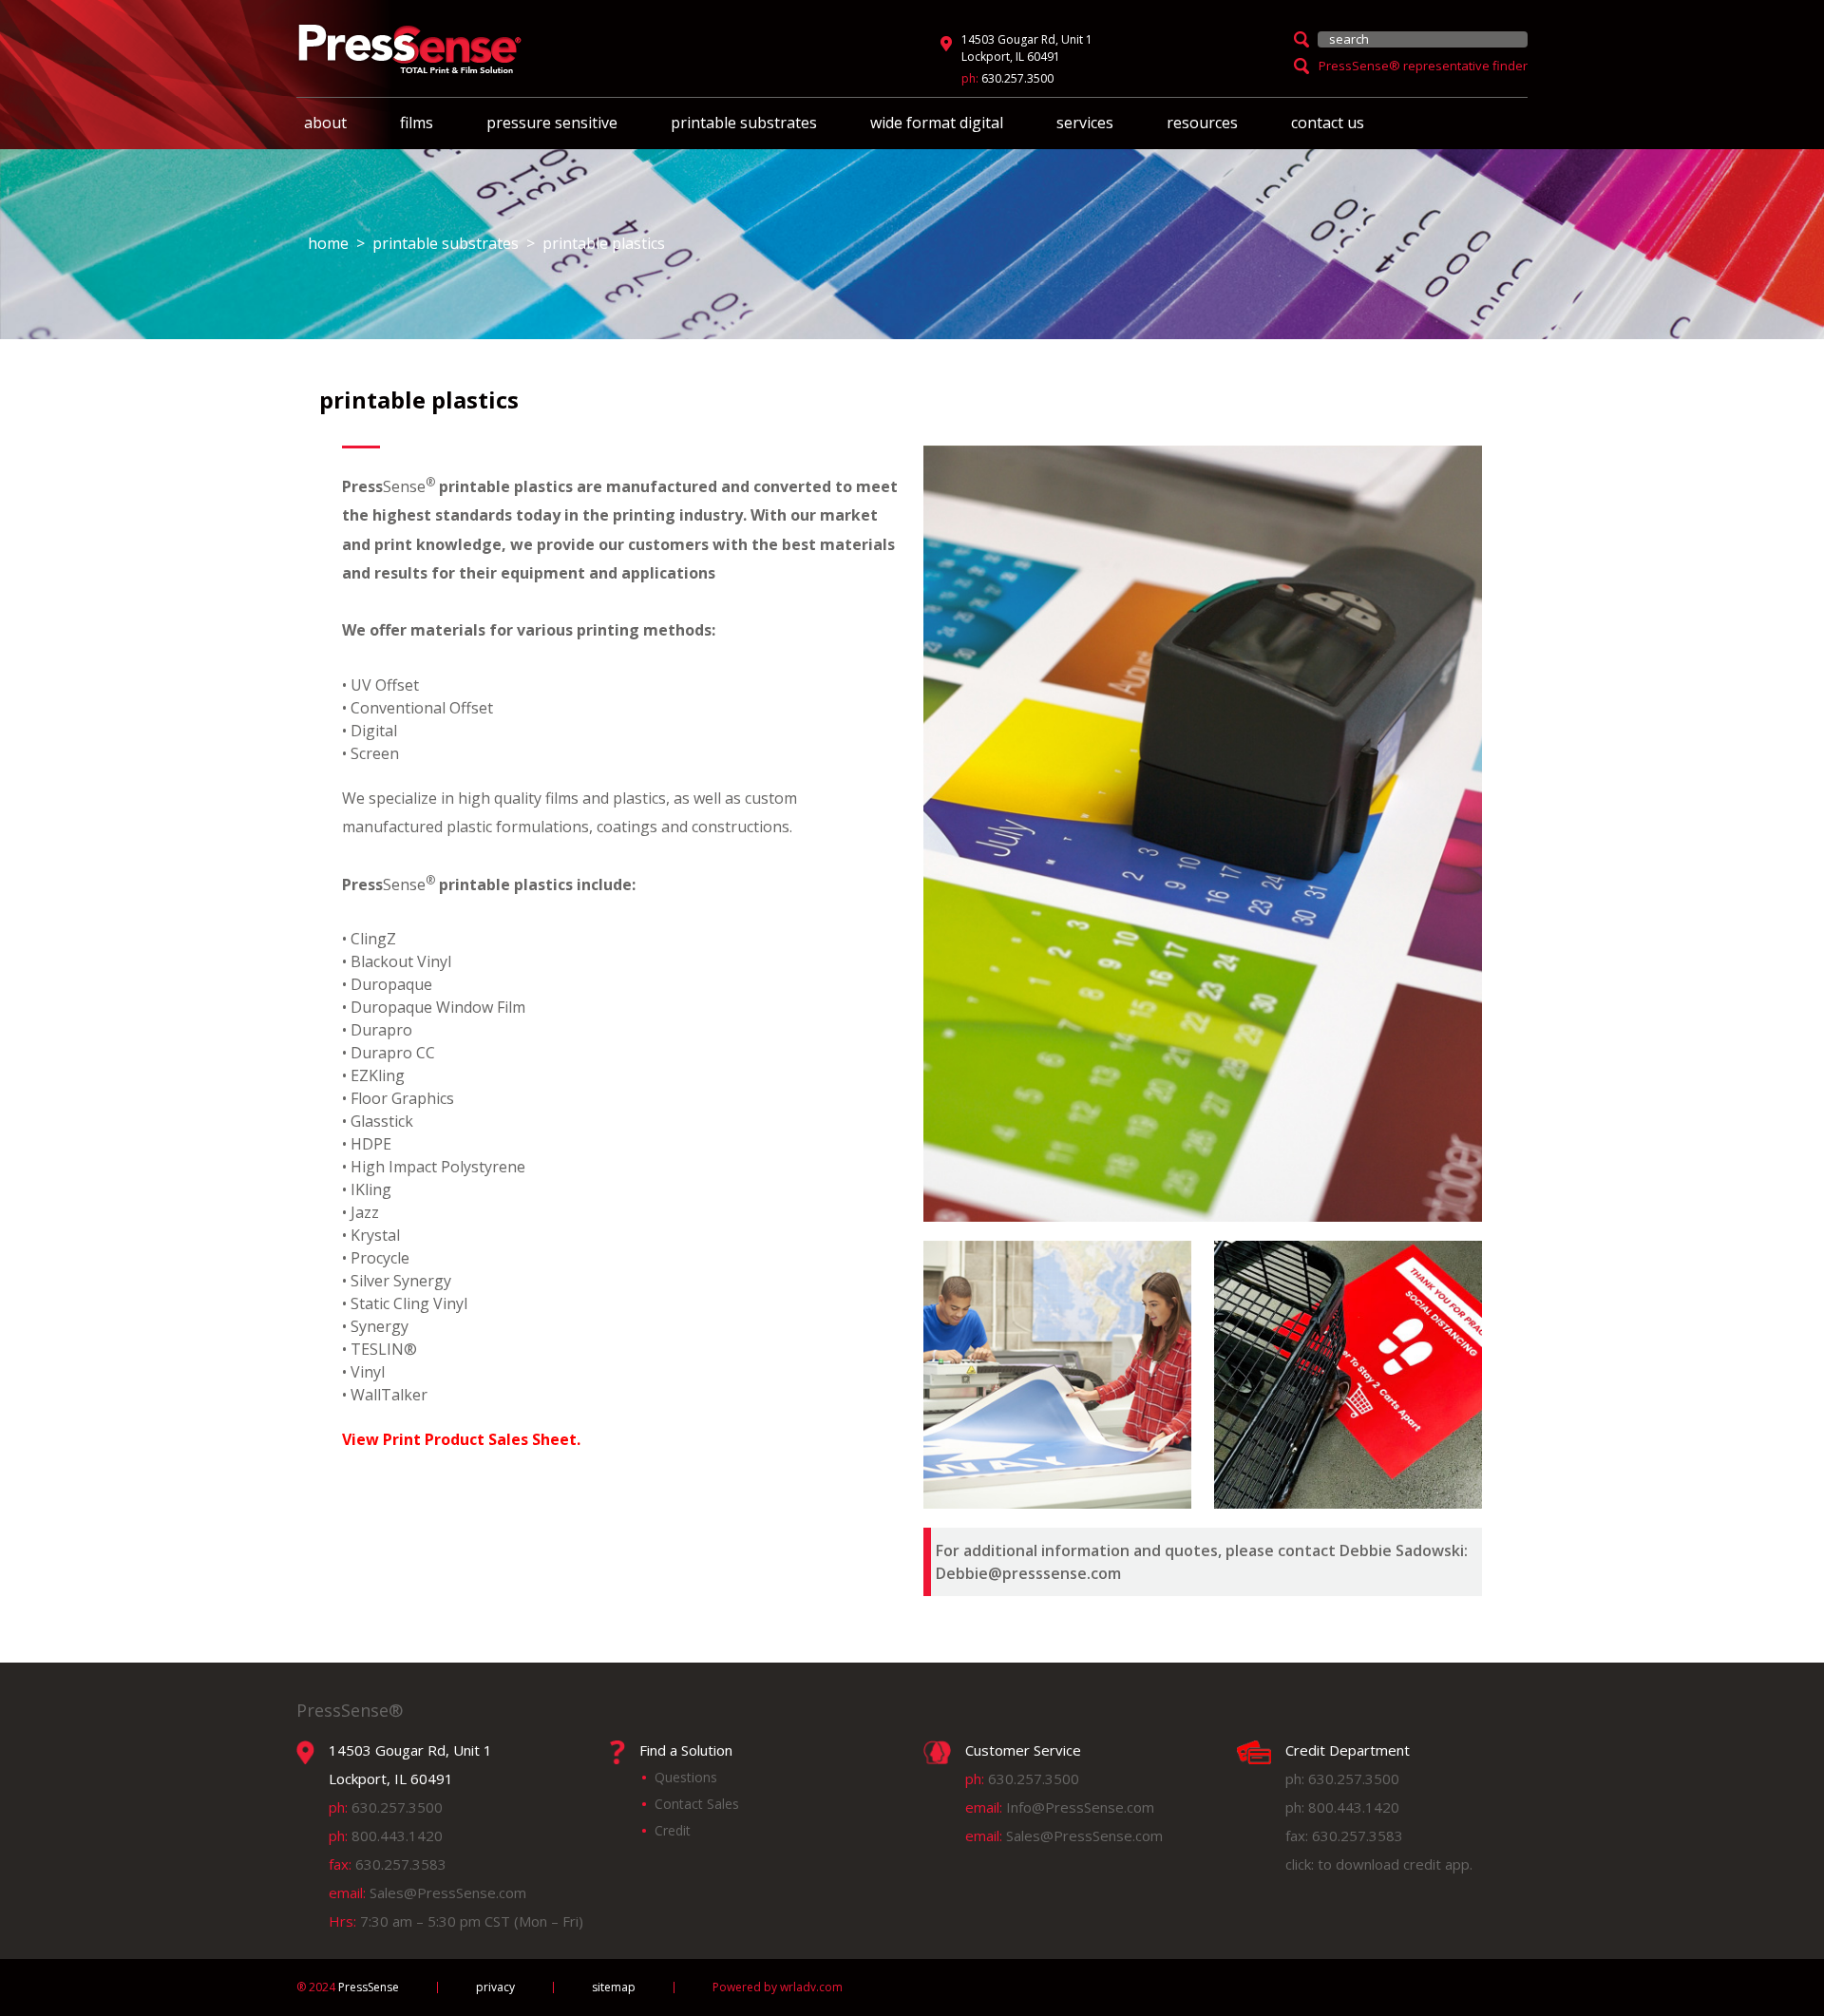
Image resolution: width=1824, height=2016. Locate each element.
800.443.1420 (397, 1835)
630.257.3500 (1017, 78)
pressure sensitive (552, 123)
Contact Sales (697, 1804)
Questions (686, 1777)
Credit (673, 1830)
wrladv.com (811, 1987)
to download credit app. (1395, 1864)
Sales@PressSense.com (448, 1892)
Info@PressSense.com (1080, 1807)
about (325, 123)
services (1085, 123)
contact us (1328, 123)
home (328, 243)
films (417, 123)
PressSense (348, 1987)
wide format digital (937, 123)
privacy (495, 1987)
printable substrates (744, 123)
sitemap (614, 1987)
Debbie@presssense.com (1028, 1573)
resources (1202, 123)
